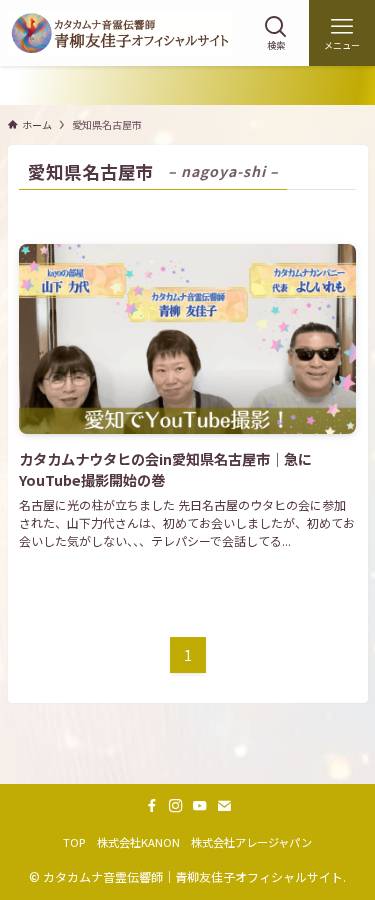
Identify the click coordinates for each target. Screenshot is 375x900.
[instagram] (176, 806)
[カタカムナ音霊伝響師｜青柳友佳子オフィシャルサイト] (120, 33)
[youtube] (200, 806)
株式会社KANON (138, 842)
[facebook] (152, 806)
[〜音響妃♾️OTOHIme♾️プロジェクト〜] (187, 85)
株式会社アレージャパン (251, 842)
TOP (74, 842)
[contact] (224, 806)
